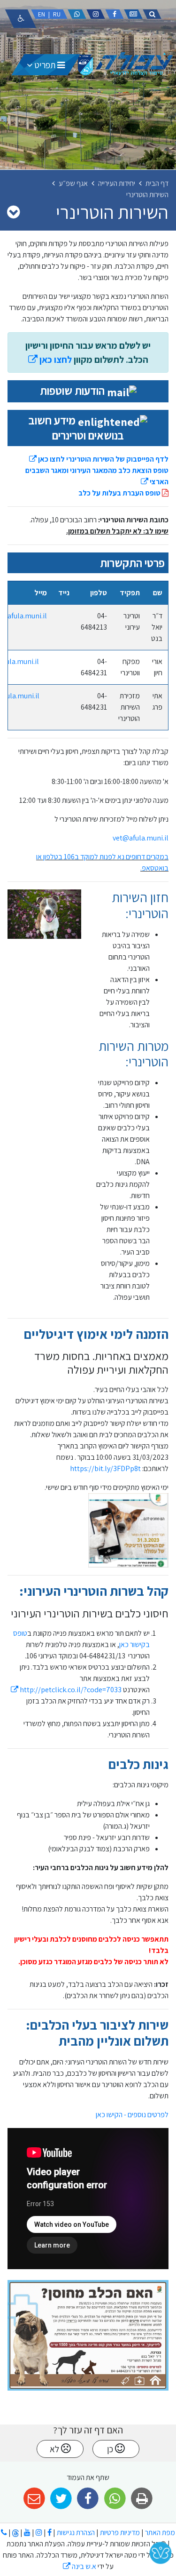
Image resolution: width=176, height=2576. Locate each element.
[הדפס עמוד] (142, 2499)
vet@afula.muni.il (141, 838)
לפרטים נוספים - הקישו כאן (132, 2115)
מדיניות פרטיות (119, 2532)
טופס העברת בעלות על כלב (120, 493)
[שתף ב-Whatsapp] (115, 2499)
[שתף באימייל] (34, 2499)
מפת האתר (160, 2532)
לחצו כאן (50, 360)
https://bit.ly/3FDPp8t (105, 1468)
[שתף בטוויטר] (61, 2499)
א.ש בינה (80, 2566)
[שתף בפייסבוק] (88, 2499)
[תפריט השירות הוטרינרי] (13, 212)
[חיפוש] (152, 14)
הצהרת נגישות (76, 2532)
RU (57, 14)
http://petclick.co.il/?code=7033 (66, 1690)
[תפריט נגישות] (21, 19)
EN (42, 14)
